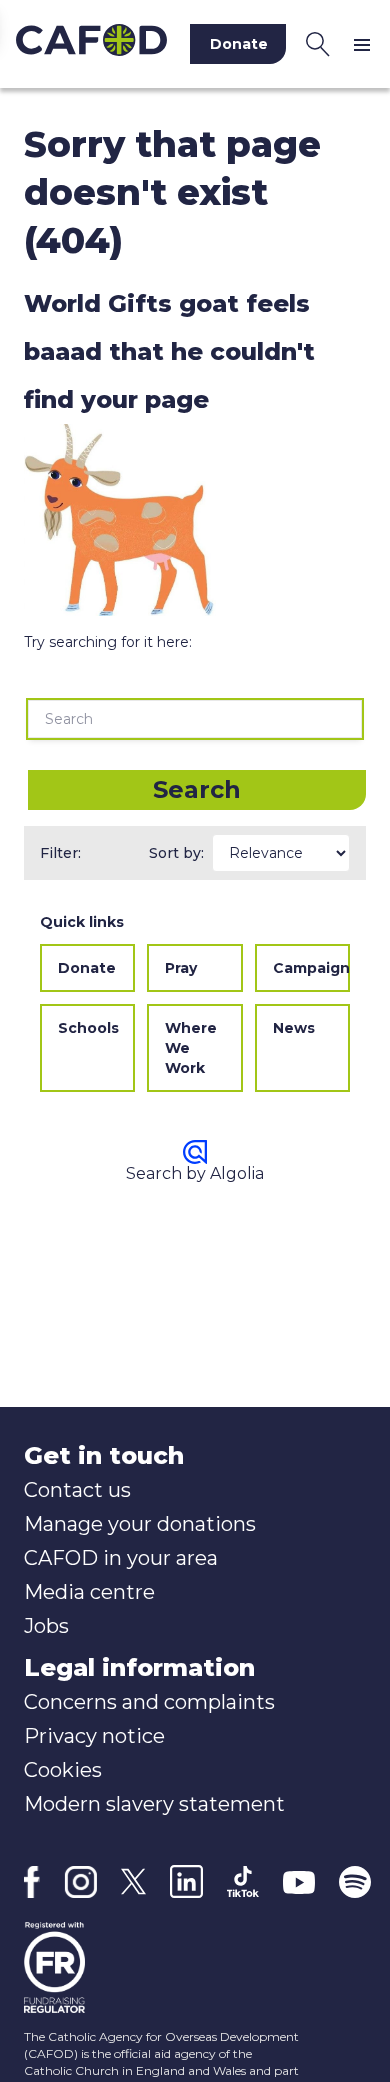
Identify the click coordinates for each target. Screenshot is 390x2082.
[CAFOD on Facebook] (32, 1882)
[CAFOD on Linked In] (186, 1881)
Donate (87, 968)
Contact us (77, 1490)
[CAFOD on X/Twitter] (133, 1881)
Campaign (311, 968)
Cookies (63, 1770)
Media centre (89, 1592)
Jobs (46, 1626)
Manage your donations (140, 1524)
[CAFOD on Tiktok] (243, 1881)
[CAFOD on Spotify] (355, 1882)
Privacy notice (94, 1736)
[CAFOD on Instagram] (80, 1882)
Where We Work (191, 1048)
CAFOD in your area (121, 1558)
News (294, 1028)
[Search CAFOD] (318, 44)
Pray (181, 968)
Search (197, 789)
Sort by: (176, 853)
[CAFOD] (91, 44)
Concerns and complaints (149, 1702)
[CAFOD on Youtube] (299, 1882)
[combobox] (195, 719)
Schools (88, 1028)
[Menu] (366, 44)
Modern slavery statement (154, 1804)
